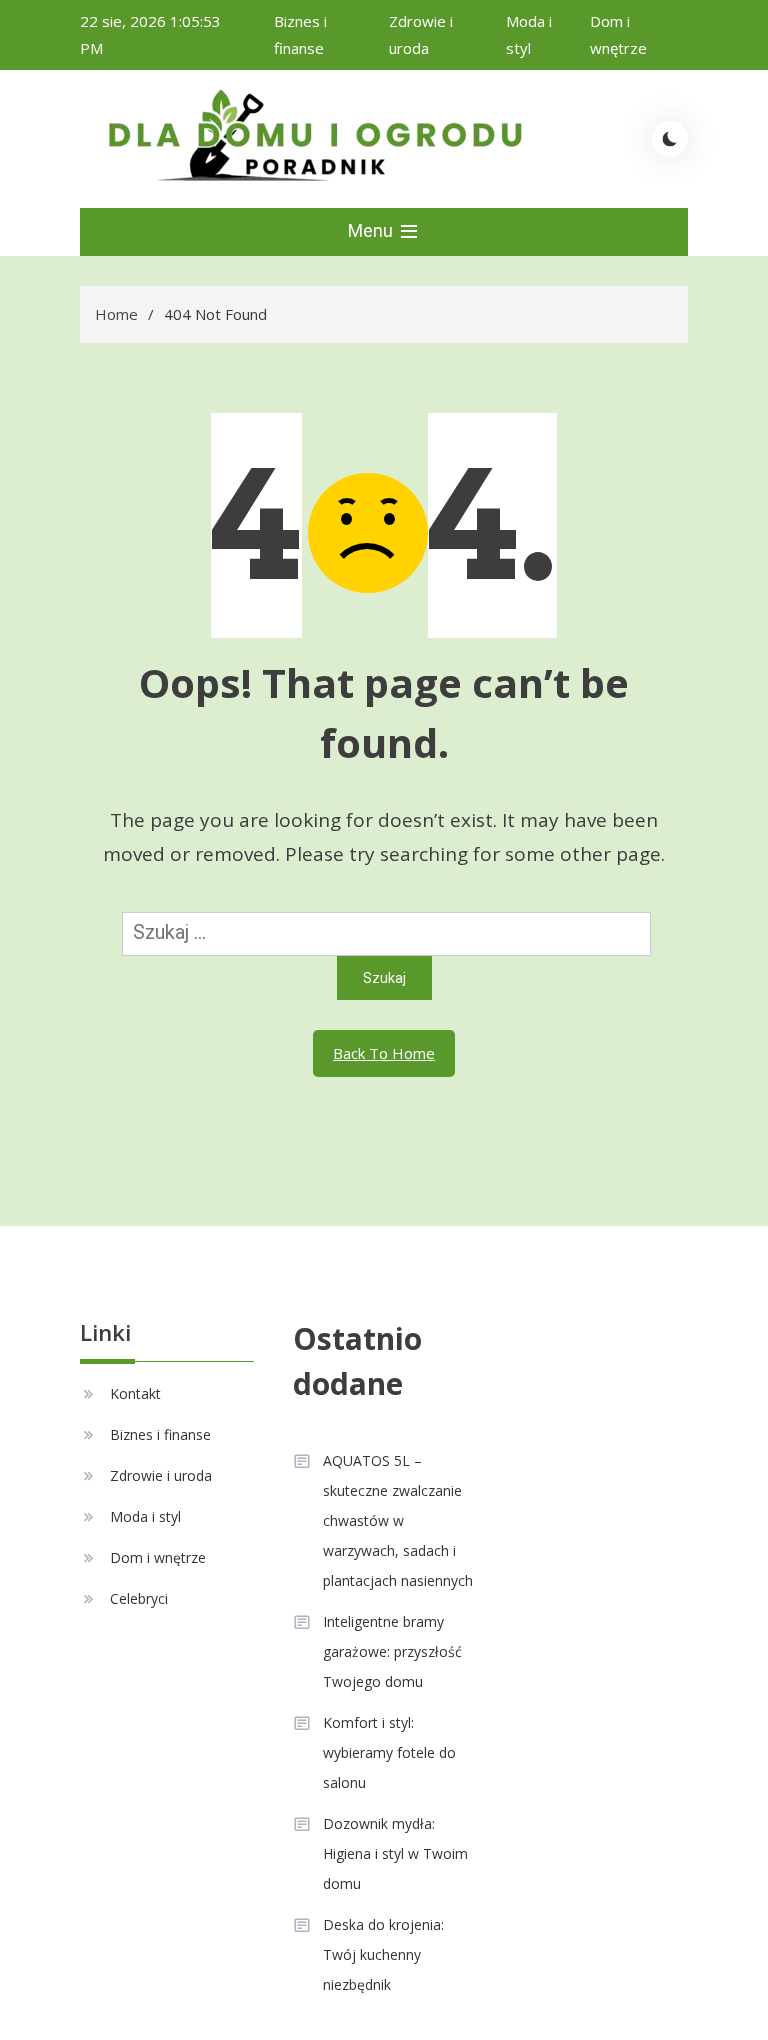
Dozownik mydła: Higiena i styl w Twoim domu (395, 1853)
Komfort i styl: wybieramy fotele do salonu (389, 1752)
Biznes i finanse (160, 1434)
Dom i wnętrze (158, 1557)
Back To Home (384, 1053)
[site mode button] (670, 139)
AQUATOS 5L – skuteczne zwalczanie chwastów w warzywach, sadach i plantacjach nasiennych (398, 1520)
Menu (372, 230)
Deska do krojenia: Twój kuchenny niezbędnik (383, 1954)
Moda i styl (145, 1516)
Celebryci (139, 1598)
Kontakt (135, 1393)
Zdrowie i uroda (161, 1475)
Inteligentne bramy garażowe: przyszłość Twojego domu (392, 1651)
